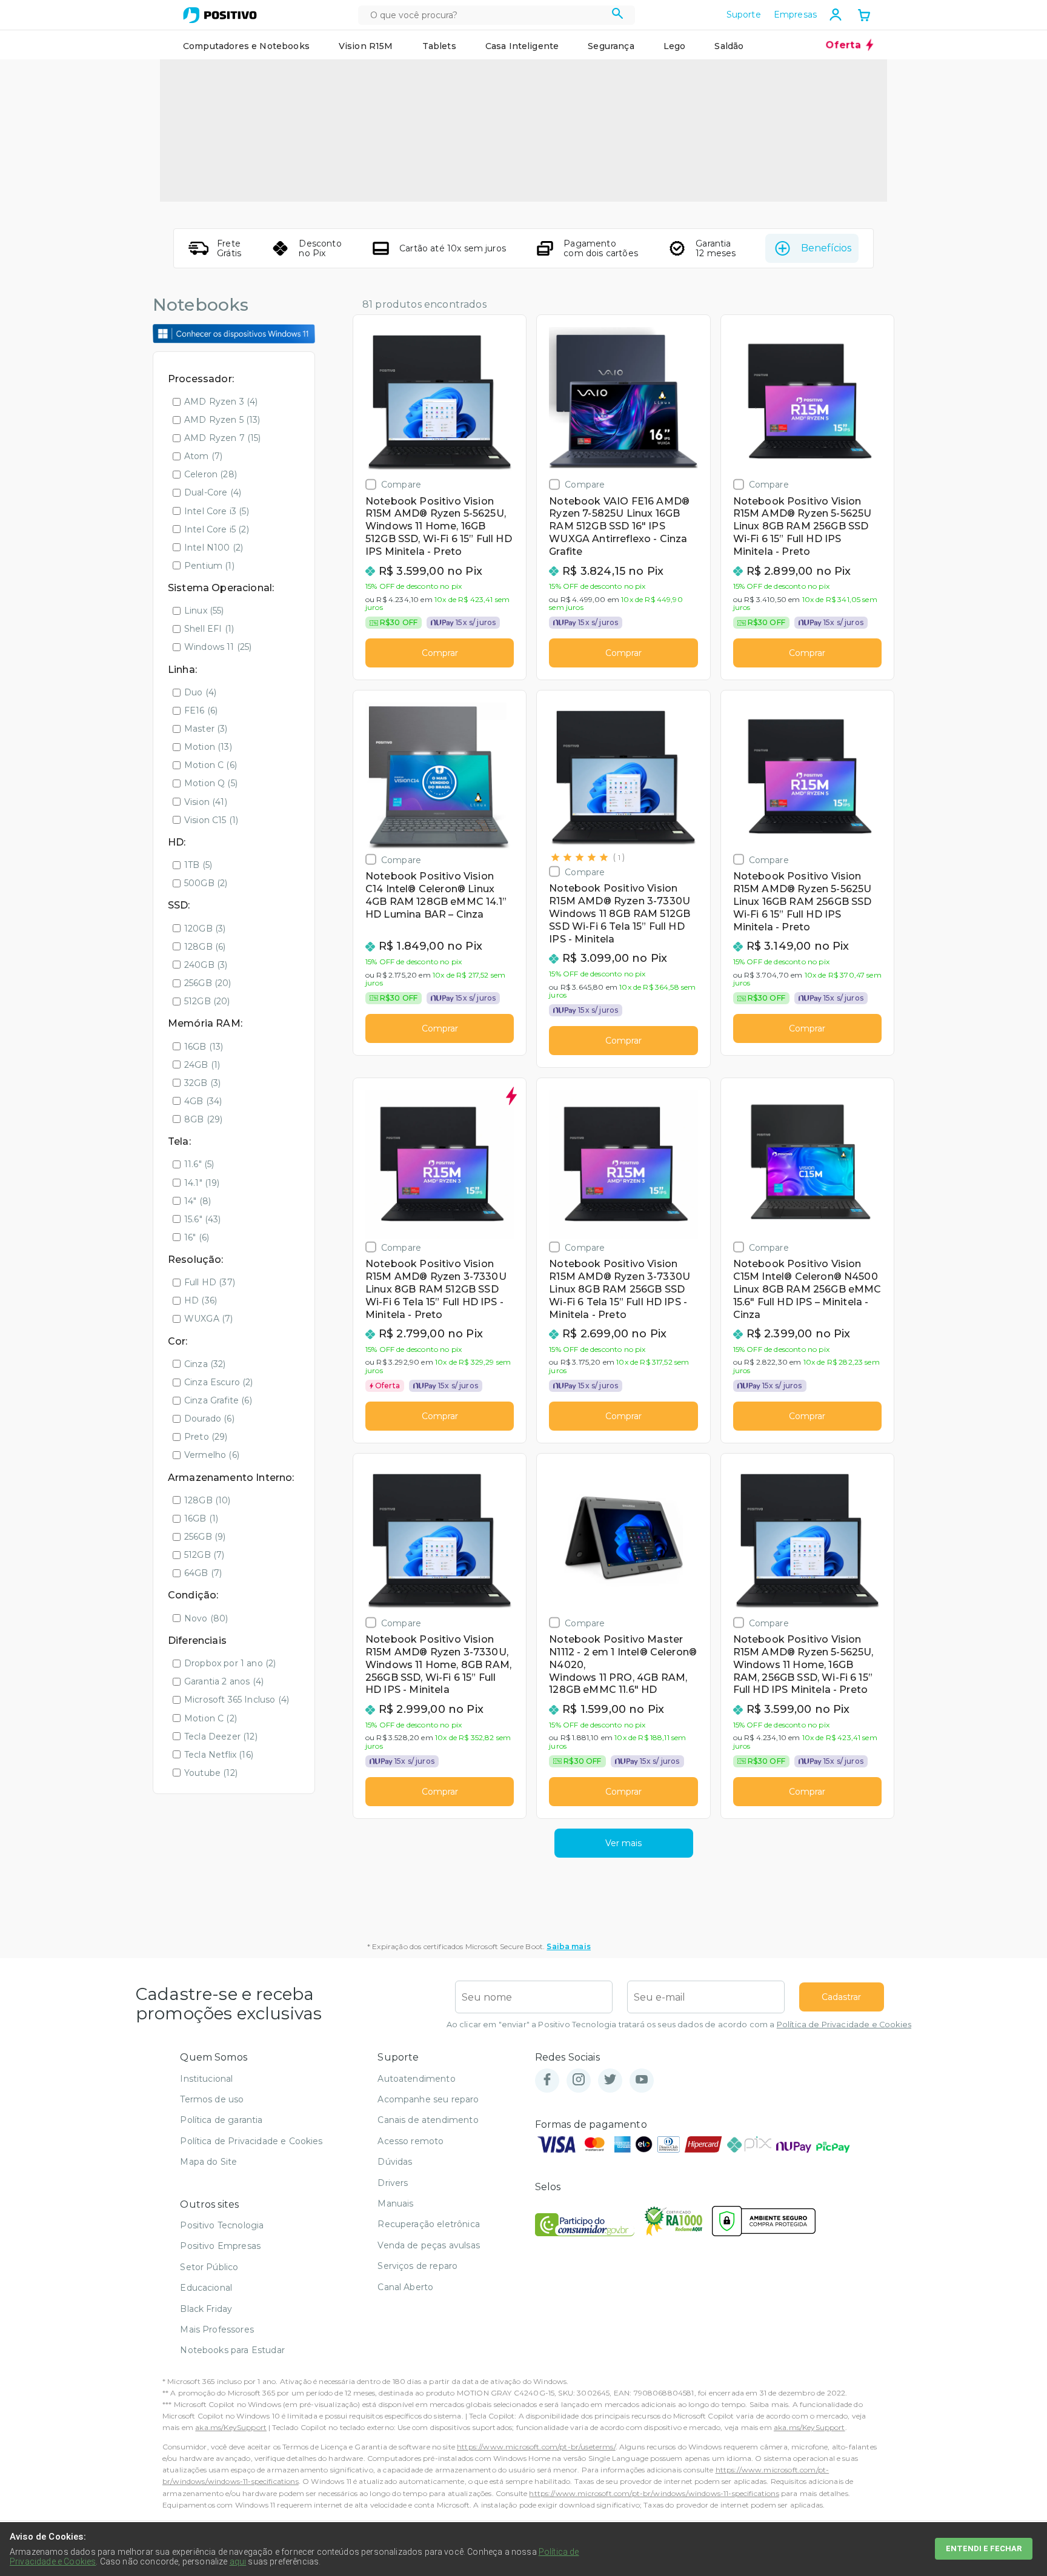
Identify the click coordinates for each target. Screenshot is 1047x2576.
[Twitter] (610, 2080)
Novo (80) (206, 1618)
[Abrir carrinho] (864, 16)
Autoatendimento (416, 2079)
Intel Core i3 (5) (217, 511)
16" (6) (197, 1237)
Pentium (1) (209, 566)
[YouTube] (642, 2080)
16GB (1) (201, 1518)
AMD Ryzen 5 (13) (222, 420)
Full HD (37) (210, 1282)
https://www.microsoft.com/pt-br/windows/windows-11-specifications (654, 2493)
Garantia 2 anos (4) (224, 1681)
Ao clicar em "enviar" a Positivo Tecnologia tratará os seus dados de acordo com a (679, 2025)
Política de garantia (221, 2120)
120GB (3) (205, 929)
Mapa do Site (208, 2162)
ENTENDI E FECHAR (984, 2548)
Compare (401, 484)
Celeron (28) (211, 474)
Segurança (611, 46)
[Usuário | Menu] (836, 15)
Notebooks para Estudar (232, 2350)
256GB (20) (208, 983)
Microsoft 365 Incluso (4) (237, 1700)
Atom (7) (203, 456)
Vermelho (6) (212, 1455)
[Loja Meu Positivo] (220, 15)
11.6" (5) (199, 1164)
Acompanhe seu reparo (428, 2099)
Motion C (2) (211, 1718)
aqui (238, 2561)
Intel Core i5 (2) (217, 529)
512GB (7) (204, 1555)
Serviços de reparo (417, 2266)
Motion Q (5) (211, 783)
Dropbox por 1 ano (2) (230, 1663)
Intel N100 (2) (214, 548)
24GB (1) (202, 1065)
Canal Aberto (405, 2287)
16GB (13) (204, 1047)
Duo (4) (200, 692)
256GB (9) (205, 1537)
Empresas (795, 15)
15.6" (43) (203, 1219)
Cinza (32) (205, 1364)
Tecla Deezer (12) (221, 1737)
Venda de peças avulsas (429, 2245)
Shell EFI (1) (209, 629)
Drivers (393, 2183)
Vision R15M (366, 46)
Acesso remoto (410, 2141)
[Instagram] (579, 2080)
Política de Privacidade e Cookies (844, 2025)
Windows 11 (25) (218, 647)
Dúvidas (395, 2162)
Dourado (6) (209, 1419)
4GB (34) (203, 1101)
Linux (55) (204, 611)
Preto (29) (206, 1437)
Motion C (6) (211, 765)
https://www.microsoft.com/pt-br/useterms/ (536, 2447)
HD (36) (201, 1300)
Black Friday (206, 2309)
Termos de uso (212, 2099)
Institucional (206, 2079)
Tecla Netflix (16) (219, 1755)
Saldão (729, 46)
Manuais (395, 2204)
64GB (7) (203, 1573)
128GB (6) (205, 947)
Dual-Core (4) (213, 492)
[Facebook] (547, 2080)
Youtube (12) (211, 1773)
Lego (675, 46)
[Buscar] (618, 15)
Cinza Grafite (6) (218, 1400)
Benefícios (826, 248)
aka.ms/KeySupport (231, 2427)
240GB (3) (206, 965)
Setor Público (209, 2267)
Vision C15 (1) (211, 820)
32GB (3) (202, 1083)
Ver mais (623, 1843)
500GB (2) (206, 883)
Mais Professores (217, 2329)
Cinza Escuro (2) (219, 1382)
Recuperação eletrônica (429, 2224)
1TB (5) (198, 865)
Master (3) (206, 729)
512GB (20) (207, 1001)
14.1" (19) (202, 1183)
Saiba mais (569, 1946)
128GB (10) (208, 1500)
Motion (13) (208, 747)
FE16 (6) (201, 710)
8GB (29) (203, 1119)
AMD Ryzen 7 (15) (223, 438)
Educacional (206, 2288)
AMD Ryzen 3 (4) (221, 402)
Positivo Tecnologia (222, 2225)
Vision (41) (206, 802)
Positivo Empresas (220, 2246)
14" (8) (198, 1201)
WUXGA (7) (208, 1319)
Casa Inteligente (522, 46)
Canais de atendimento (428, 2120)
